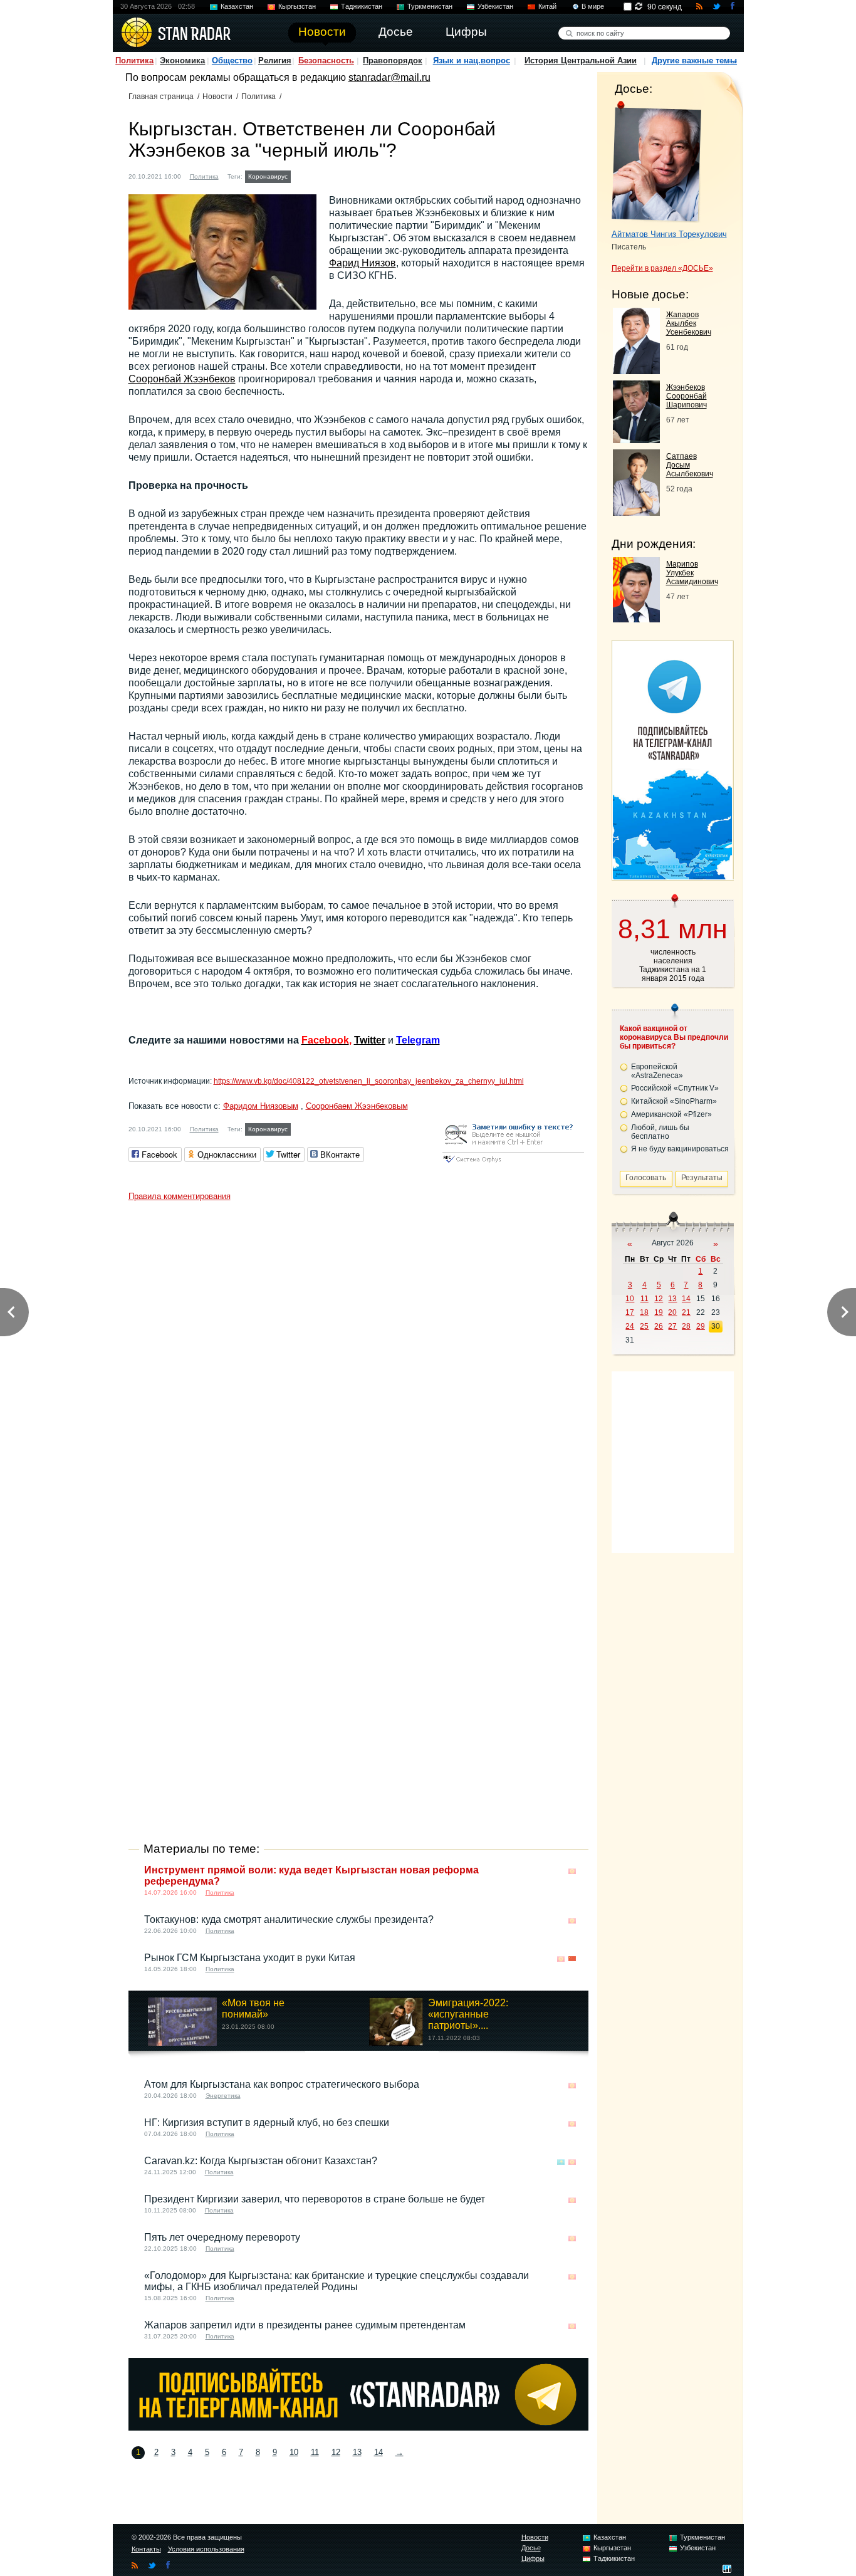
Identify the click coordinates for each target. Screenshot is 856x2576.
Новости (217, 97)
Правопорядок (393, 60)
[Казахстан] (561, 2162)
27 (672, 1326)
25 (644, 1326)
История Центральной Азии (581, 60)
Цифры (533, 2558)
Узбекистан (495, 6)
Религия (275, 60)
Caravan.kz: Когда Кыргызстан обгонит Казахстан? (261, 2161)
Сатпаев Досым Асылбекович (690, 465)
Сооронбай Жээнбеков (182, 379)
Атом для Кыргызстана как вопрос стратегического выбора (282, 2084)
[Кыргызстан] (301, 175)
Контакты (146, 2549)
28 (686, 1326)
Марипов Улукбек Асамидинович (692, 573)
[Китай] (572, 1959)
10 (294, 2452)
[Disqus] (358, 1364)
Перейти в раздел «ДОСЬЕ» (662, 268)
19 (659, 1312)
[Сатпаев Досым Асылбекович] (636, 512)
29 (701, 1326)
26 (659, 1326)
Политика (134, 60)
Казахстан (237, 6)
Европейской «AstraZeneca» (657, 1071)
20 (672, 1312)
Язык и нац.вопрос (472, 60)
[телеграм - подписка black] (358, 2427)
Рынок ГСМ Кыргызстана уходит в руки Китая (250, 1958)
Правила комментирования (180, 1196)
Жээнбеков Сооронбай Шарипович (686, 396)
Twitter (370, 1040)
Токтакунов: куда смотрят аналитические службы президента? (289, 1919)
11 (315, 2452)
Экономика (182, 60)
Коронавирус (268, 176)
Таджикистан (362, 6)
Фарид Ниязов (363, 263)
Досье (531, 2548)
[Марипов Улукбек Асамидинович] (636, 619)
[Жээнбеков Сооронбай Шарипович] (636, 440)
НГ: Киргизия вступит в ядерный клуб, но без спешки (267, 2123)
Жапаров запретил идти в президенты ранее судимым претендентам (305, 2325)
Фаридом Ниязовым (261, 1106)
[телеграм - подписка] (672, 876)
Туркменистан (430, 6)
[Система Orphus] (513, 1164)
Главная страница (161, 97)
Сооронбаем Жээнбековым (357, 1106)
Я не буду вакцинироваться (680, 1149)
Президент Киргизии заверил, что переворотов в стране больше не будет (315, 2199)
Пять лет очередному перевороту (222, 2237)
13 (357, 2452)
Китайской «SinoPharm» (674, 1101)
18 (644, 1312)
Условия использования (206, 2549)
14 (378, 2452)
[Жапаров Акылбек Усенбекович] (636, 371)
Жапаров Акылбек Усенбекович (689, 323)
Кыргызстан (297, 6)
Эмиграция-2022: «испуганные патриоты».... (468, 2014)
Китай (547, 6)
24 (630, 1326)
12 (336, 2452)
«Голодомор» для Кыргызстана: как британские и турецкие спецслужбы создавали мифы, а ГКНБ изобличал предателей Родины (337, 2281)
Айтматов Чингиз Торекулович (669, 234)
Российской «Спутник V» (675, 1088)
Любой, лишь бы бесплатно (660, 1132)
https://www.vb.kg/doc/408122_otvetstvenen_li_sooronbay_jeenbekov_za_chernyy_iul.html (369, 1081)
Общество (232, 60)
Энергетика (223, 2096)
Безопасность (326, 60)
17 (630, 1312)
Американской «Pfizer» (671, 1114)
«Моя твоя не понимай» (253, 2008)
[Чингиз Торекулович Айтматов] (656, 162)
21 (686, 1312)
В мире (593, 6)
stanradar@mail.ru (389, 77)
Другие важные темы (694, 60)
